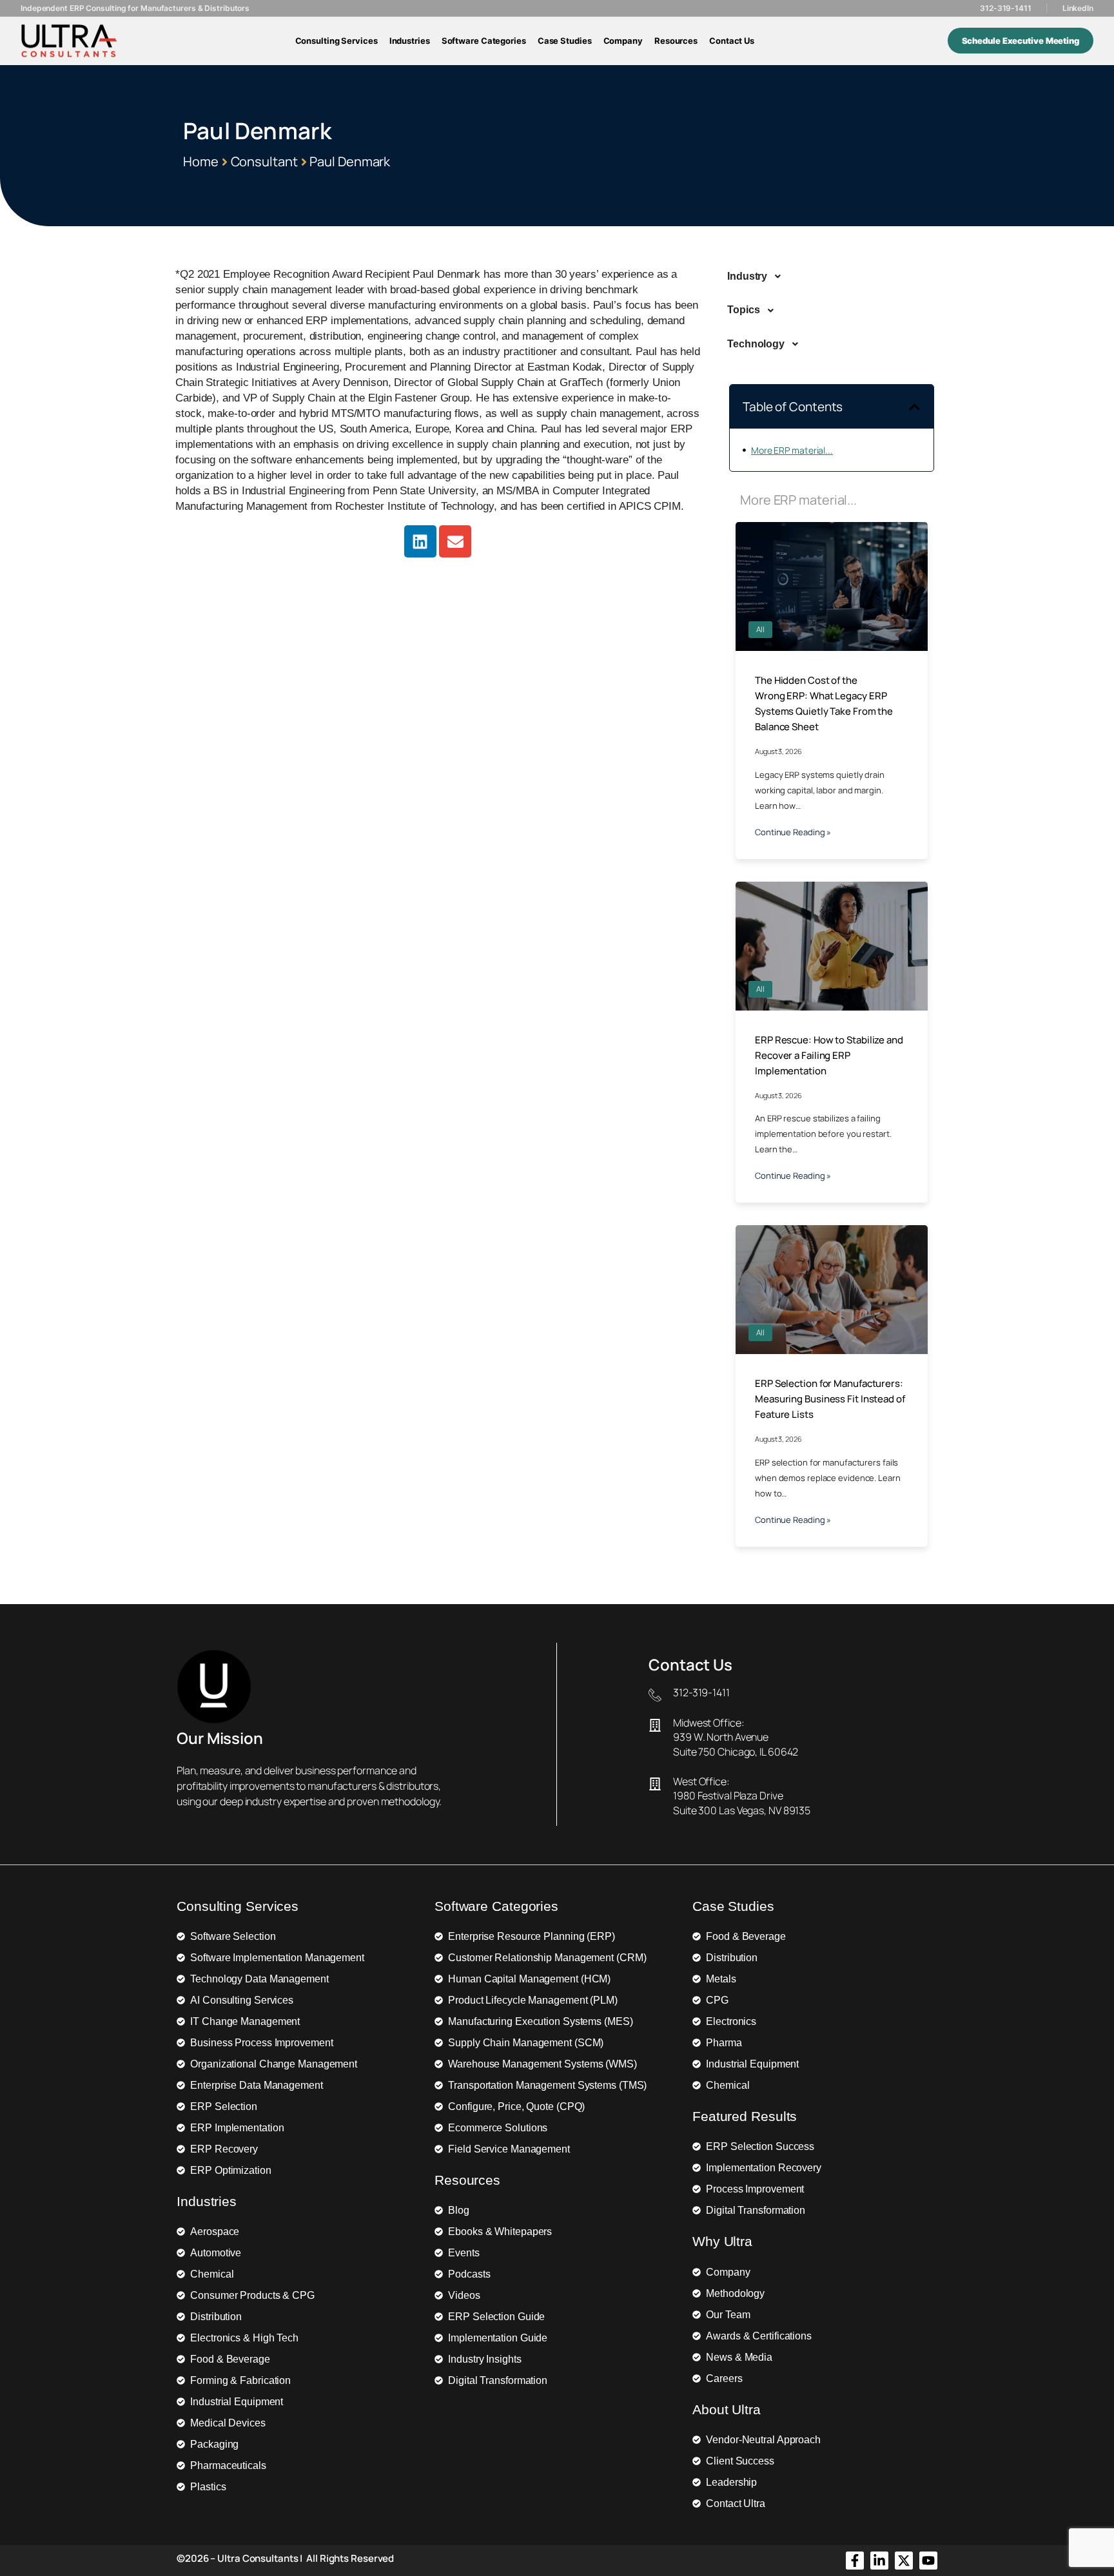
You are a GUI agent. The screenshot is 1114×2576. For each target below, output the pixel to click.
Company (623, 41)
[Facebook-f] (855, 2561)
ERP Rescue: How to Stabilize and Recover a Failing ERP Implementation (829, 1055)
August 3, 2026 (778, 751)
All (760, 629)
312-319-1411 (1006, 8)
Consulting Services (337, 41)
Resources (676, 41)
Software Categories (484, 41)
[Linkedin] (420, 541)
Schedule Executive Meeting (1021, 41)
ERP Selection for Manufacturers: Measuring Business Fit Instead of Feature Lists (830, 1399)
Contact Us (732, 41)
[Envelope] (455, 541)
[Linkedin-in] (879, 2561)
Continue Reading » (793, 832)
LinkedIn (1078, 8)
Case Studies (565, 41)
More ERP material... (792, 450)
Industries (410, 41)
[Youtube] (928, 2561)
